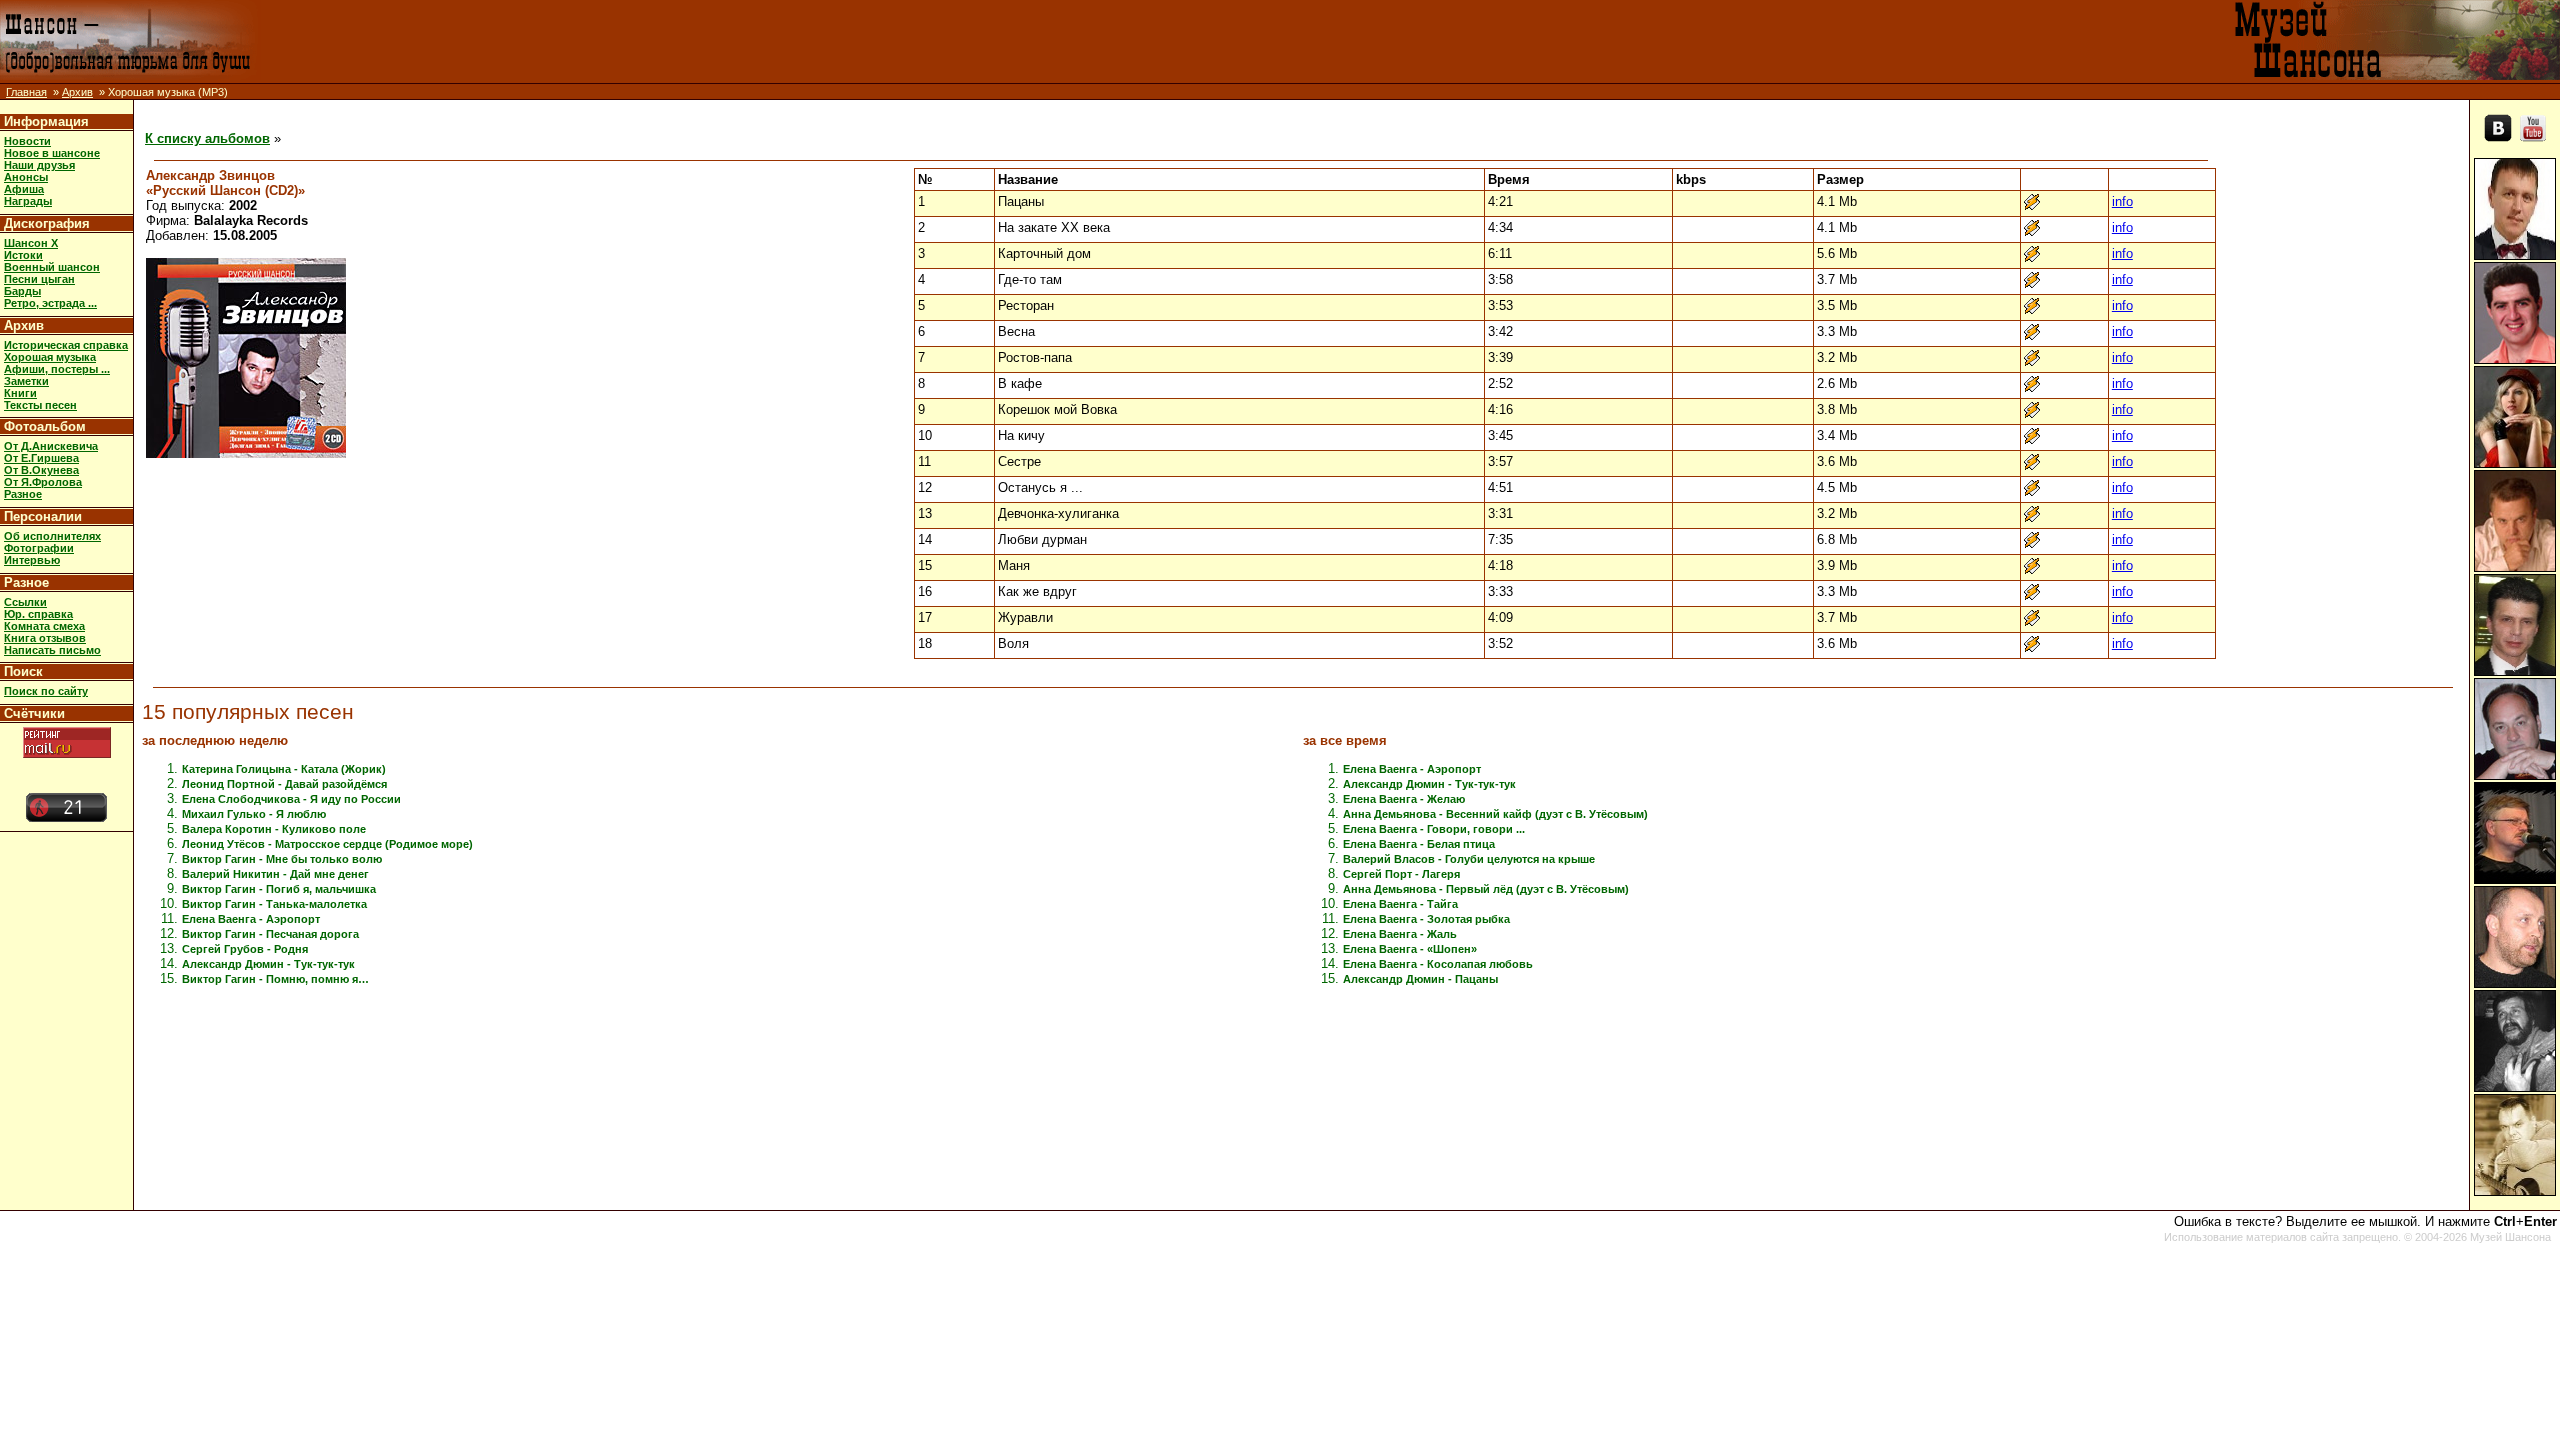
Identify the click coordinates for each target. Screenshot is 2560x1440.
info (2122, 201)
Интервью (32, 560)
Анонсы (26, 177)
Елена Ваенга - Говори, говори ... (1434, 829)
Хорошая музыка (50, 357)
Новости (27, 141)
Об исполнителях (52, 536)
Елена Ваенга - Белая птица (1419, 844)
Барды (22, 291)
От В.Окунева (41, 470)
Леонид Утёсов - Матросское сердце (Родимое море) (327, 844)
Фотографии (39, 548)
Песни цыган (39, 279)
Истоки (23, 255)
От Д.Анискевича (51, 446)
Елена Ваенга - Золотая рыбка (1426, 919)
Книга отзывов (45, 638)
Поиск (23, 671)
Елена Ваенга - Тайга (1400, 904)
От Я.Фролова (43, 482)
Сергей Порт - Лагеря (1401, 874)
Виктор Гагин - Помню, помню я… (275, 979)
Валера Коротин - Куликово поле (274, 829)
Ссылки (25, 602)
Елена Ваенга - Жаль (1400, 934)
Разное (23, 494)
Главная (26, 92)
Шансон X (31, 243)
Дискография (47, 223)
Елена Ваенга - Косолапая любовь (1438, 964)
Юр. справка (38, 614)
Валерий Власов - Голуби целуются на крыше (1469, 859)
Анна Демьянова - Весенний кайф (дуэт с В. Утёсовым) (1495, 814)
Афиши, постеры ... (57, 369)
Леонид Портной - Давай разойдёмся (284, 784)
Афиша (24, 189)
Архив (77, 92)
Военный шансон (52, 267)
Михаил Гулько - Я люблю (254, 814)
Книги (20, 393)
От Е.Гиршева (41, 458)
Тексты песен (40, 405)
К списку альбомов (207, 138)
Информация (46, 121)
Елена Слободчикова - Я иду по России (291, 799)
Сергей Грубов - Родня (245, 949)
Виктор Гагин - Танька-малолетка (274, 904)
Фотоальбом (45, 426)
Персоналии (43, 516)
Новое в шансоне (52, 153)
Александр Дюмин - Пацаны (1420, 979)
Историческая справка (66, 345)
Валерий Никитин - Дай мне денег (275, 874)
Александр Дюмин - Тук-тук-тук (268, 964)
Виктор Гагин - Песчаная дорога (270, 934)
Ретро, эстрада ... (50, 303)
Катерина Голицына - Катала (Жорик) (284, 769)
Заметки (26, 381)
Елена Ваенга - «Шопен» (1410, 949)
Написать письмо (52, 650)
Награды (28, 201)
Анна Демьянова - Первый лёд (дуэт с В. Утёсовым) (1486, 889)
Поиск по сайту (46, 691)
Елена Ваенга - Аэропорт (251, 919)
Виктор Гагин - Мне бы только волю (282, 859)
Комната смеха (44, 626)
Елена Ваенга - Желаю (1404, 799)
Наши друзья (39, 165)
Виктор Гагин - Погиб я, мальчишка (279, 889)
